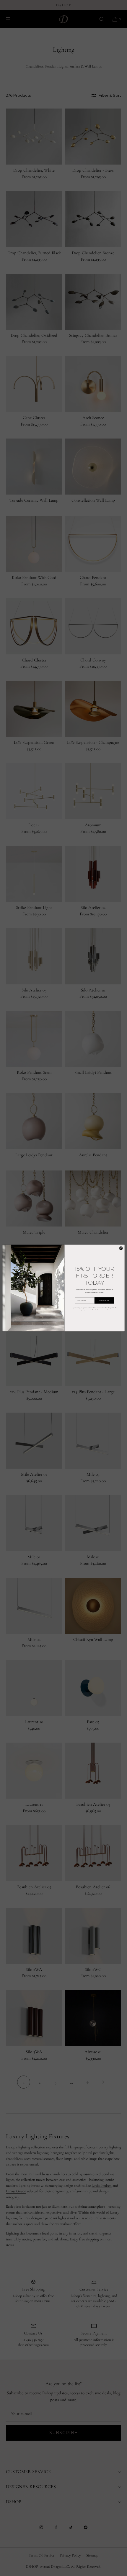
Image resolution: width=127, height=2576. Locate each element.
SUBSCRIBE (104, 1301)
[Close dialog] (121, 1248)
